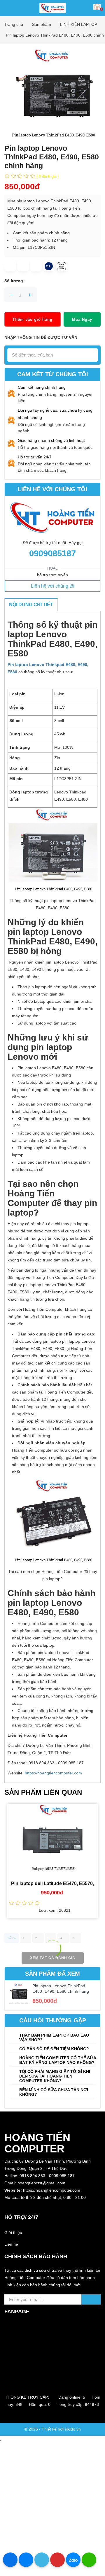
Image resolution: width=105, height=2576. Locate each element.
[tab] (52, 2037)
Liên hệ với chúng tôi (53, 586)
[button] (52, 2205)
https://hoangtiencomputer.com (53, 1773)
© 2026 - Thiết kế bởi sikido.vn (53, 2429)
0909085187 (52, 553)
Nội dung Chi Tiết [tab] (31, 605)
